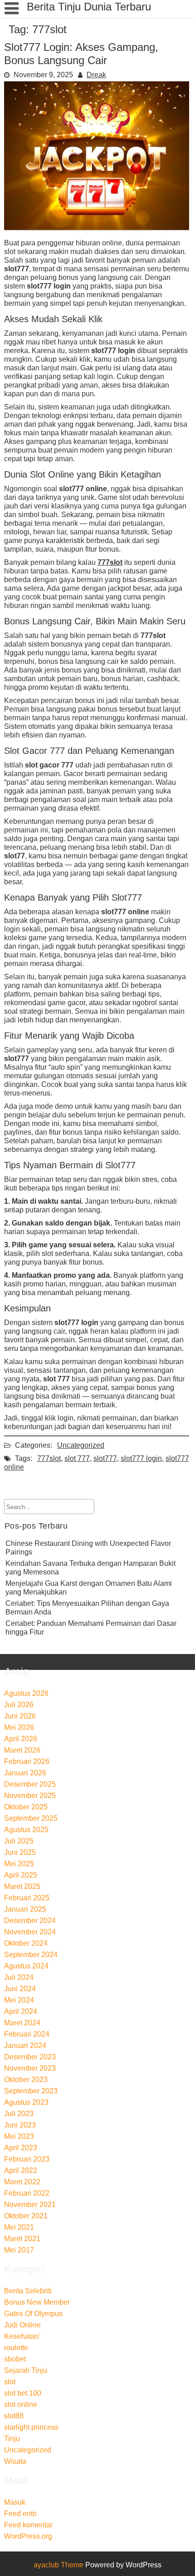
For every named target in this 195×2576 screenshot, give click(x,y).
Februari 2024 (27, 2034)
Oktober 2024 (26, 1943)
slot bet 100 (23, 2393)
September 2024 (31, 1955)
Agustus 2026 (26, 1693)
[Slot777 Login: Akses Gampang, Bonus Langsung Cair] (97, 227)
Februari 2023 (27, 2159)
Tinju (12, 2439)
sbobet (15, 2359)
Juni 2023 (20, 2125)
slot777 (105, 1458)
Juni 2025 (20, 1852)
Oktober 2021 (26, 2216)
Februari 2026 (27, 1761)
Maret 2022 (22, 2182)
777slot (110, 562)
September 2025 (31, 1818)
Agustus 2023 (26, 2102)
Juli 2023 (19, 2114)
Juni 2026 (20, 1716)
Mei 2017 (19, 2250)
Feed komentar (28, 2525)
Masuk (15, 2502)
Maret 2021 (22, 2239)
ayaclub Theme (59, 2565)
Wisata (15, 2461)
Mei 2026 (19, 1727)
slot (10, 2382)
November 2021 (30, 2205)
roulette (16, 2348)
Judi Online (22, 2325)
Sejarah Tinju (26, 2370)
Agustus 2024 (26, 1966)
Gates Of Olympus (33, 2314)
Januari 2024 (25, 2045)
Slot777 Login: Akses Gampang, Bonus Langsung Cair (81, 54)
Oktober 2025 (26, 1807)
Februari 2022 (27, 2193)
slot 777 (77, 1458)
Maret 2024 (22, 2023)
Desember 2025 (30, 1784)
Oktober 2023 (26, 2080)
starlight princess (31, 2427)
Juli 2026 (19, 1705)
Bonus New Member (37, 2302)
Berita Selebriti (28, 2291)
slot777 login (141, 1458)
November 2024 (30, 1932)
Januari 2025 (25, 1909)
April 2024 (21, 2011)
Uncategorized (81, 1445)
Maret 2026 (22, 1750)
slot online (21, 2404)
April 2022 (21, 2170)
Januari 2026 (25, 1773)
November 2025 (30, 1796)
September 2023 (31, 2091)
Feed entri (20, 2514)
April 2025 (21, 1875)
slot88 (14, 2416)
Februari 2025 (27, 1898)
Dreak (96, 75)
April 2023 (21, 2148)
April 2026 (21, 1739)
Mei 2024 (19, 2000)
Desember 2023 (30, 2057)
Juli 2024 (19, 1977)
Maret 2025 (22, 1886)
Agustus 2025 (26, 1830)
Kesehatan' (22, 2336)
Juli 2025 (19, 1841)
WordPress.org (28, 2536)
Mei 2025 (19, 1864)
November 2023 (30, 2068)
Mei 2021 (19, 2227)
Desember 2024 (30, 1921)
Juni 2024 (20, 1989)
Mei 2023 (19, 2136)
